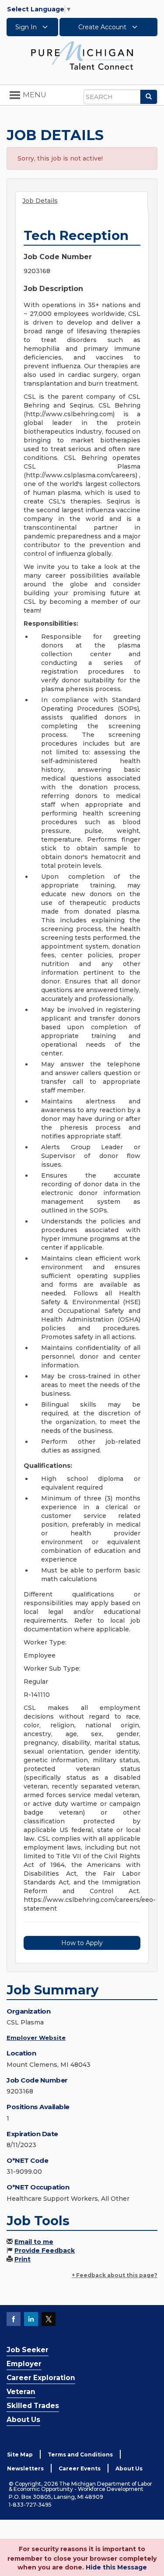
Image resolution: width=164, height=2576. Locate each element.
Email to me (34, 2242)
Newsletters (25, 2468)
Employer (24, 2364)
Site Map (20, 2454)
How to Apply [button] (82, 1943)
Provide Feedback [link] (45, 2251)
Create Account (103, 27)
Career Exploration (41, 2378)
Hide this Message (116, 2567)
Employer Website (36, 2038)
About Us (23, 2420)
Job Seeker (28, 2350)
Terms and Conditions (80, 2454)
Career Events (80, 2468)
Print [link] (23, 2259)
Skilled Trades (33, 2406)
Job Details (40, 201)
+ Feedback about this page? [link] (115, 2275)
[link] (82, 55)
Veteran (21, 2392)
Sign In (27, 27)
